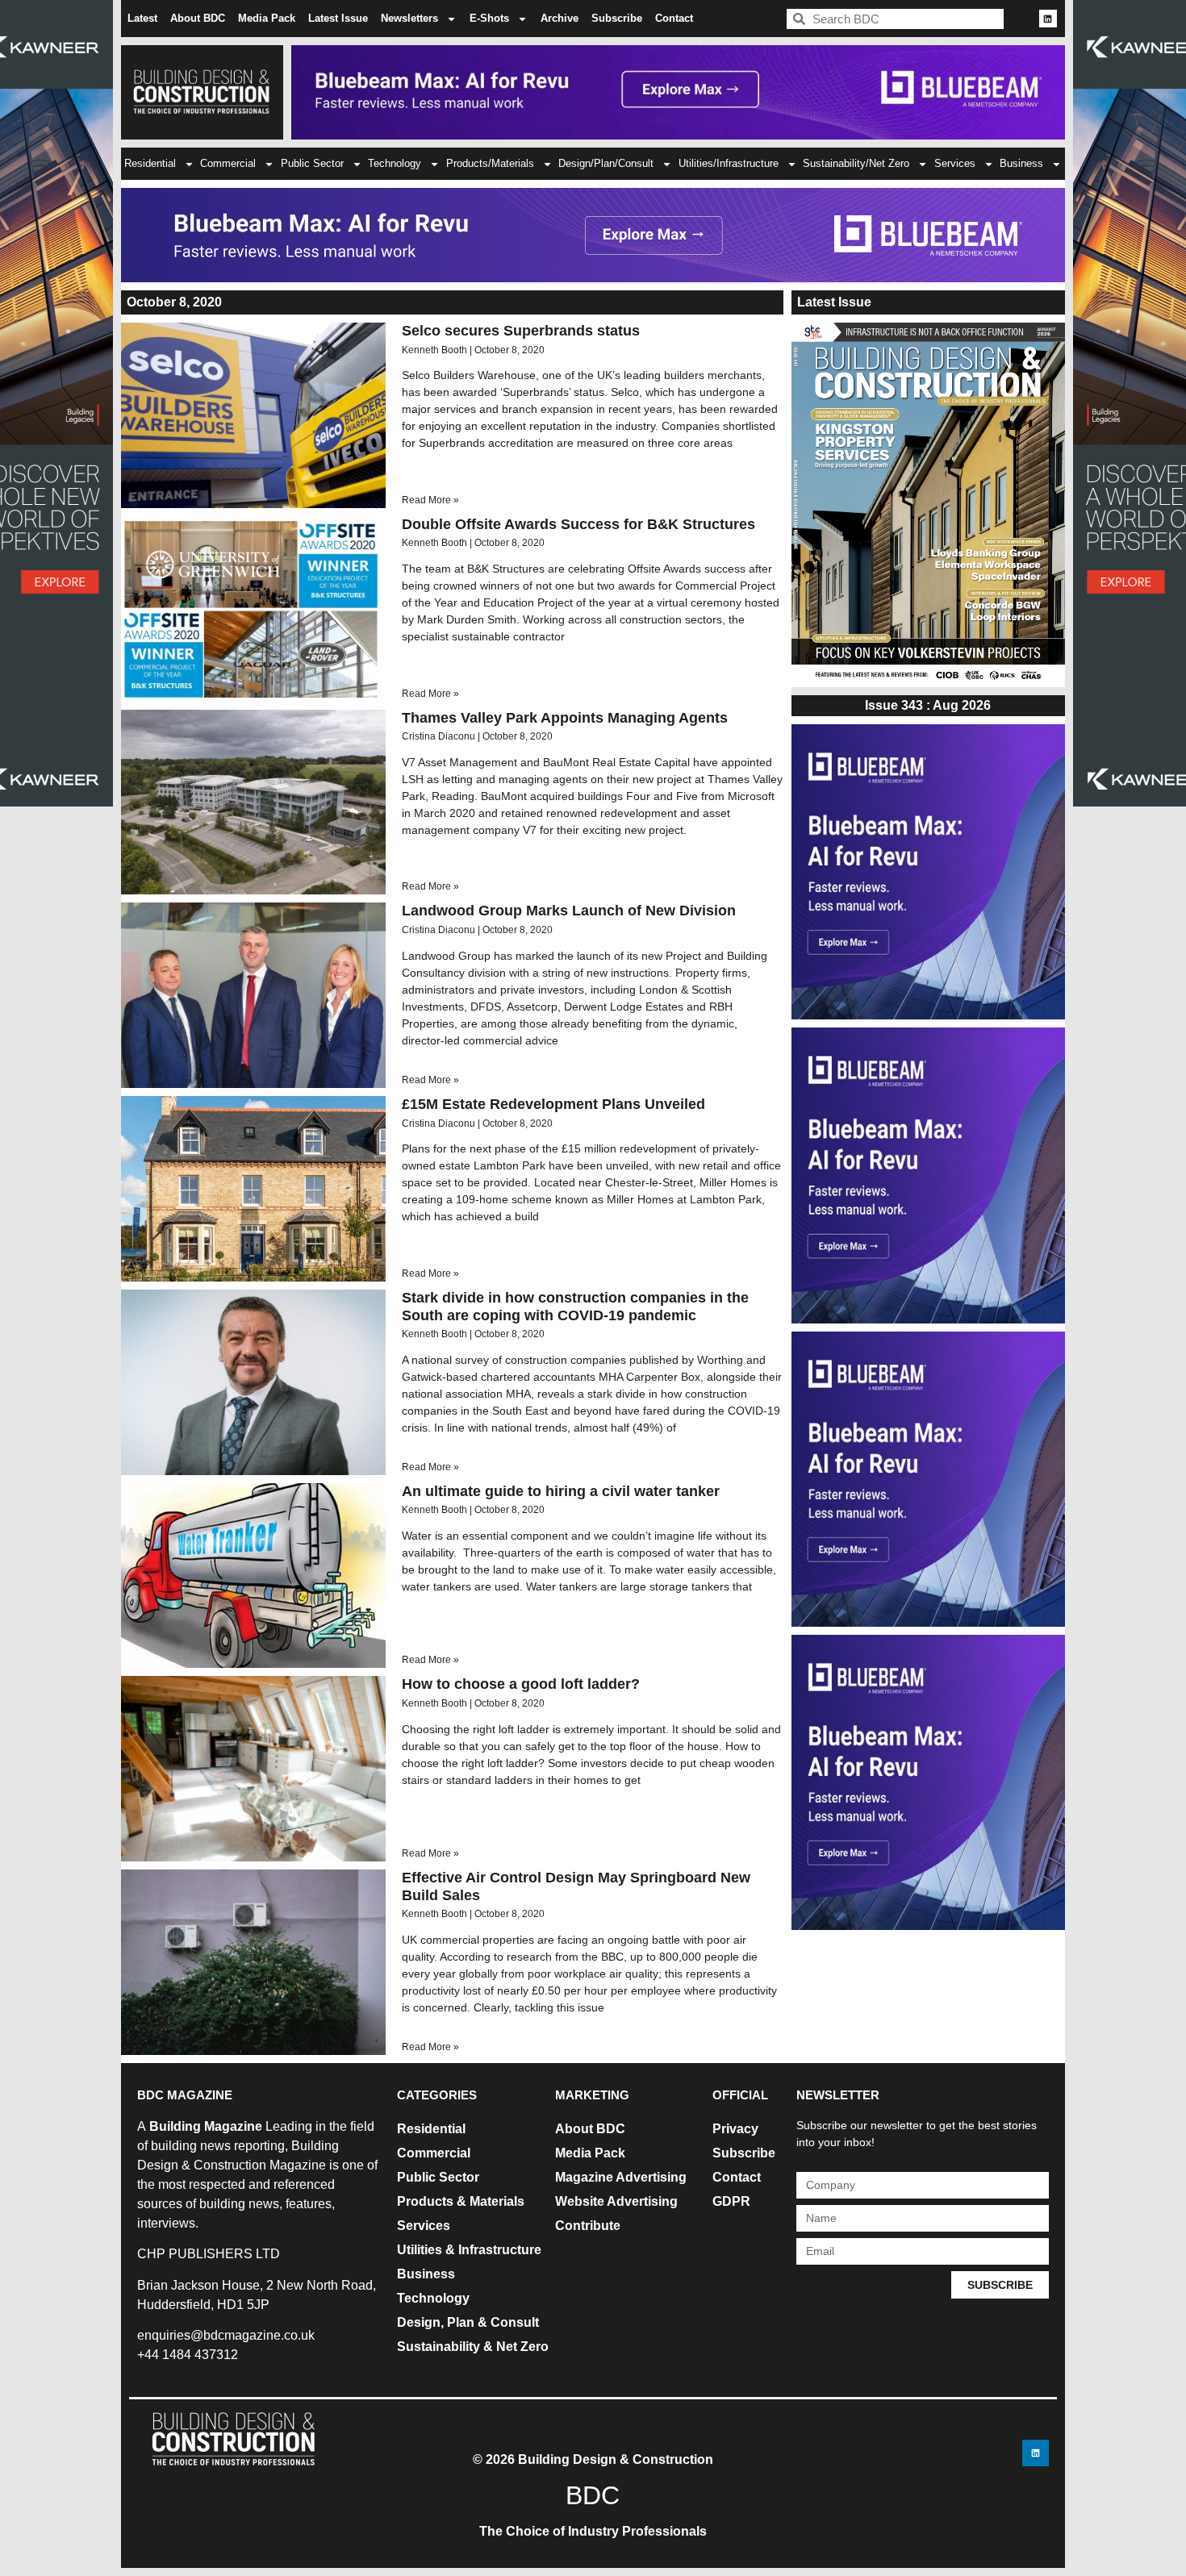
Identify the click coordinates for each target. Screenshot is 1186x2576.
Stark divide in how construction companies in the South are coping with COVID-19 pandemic (575, 1307)
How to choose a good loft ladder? (521, 1684)
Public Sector (312, 163)
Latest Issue (338, 18)
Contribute (588, 2226)
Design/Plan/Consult (606, 163)
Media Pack (267, 18)
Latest (142, 18)
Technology (395, 163)
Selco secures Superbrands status (521, 331)
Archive (560, 18)
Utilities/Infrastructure (729, 163)
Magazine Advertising (621, 2177)
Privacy (735, 2129)
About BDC (198, 18)
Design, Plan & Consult (468, 2322)
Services (955, 163)
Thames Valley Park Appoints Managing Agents (565, 718)
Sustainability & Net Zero (473, 2347)
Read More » (430, 500)
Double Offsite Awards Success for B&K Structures (578, 524)
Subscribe (617, 18)
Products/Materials (490, 163)
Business (1021, 163)
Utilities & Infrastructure (469, 2250)
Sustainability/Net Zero (856, 163)
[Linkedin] (1048, 19)
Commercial (228, 163)
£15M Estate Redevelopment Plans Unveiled (553, 1104)
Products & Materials (461, 2201)
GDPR (731, 2201)
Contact (674, 18)
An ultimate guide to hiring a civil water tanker (561, 1491)
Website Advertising (616, 2201)
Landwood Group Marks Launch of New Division (569, 911)
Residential (150, 163)
